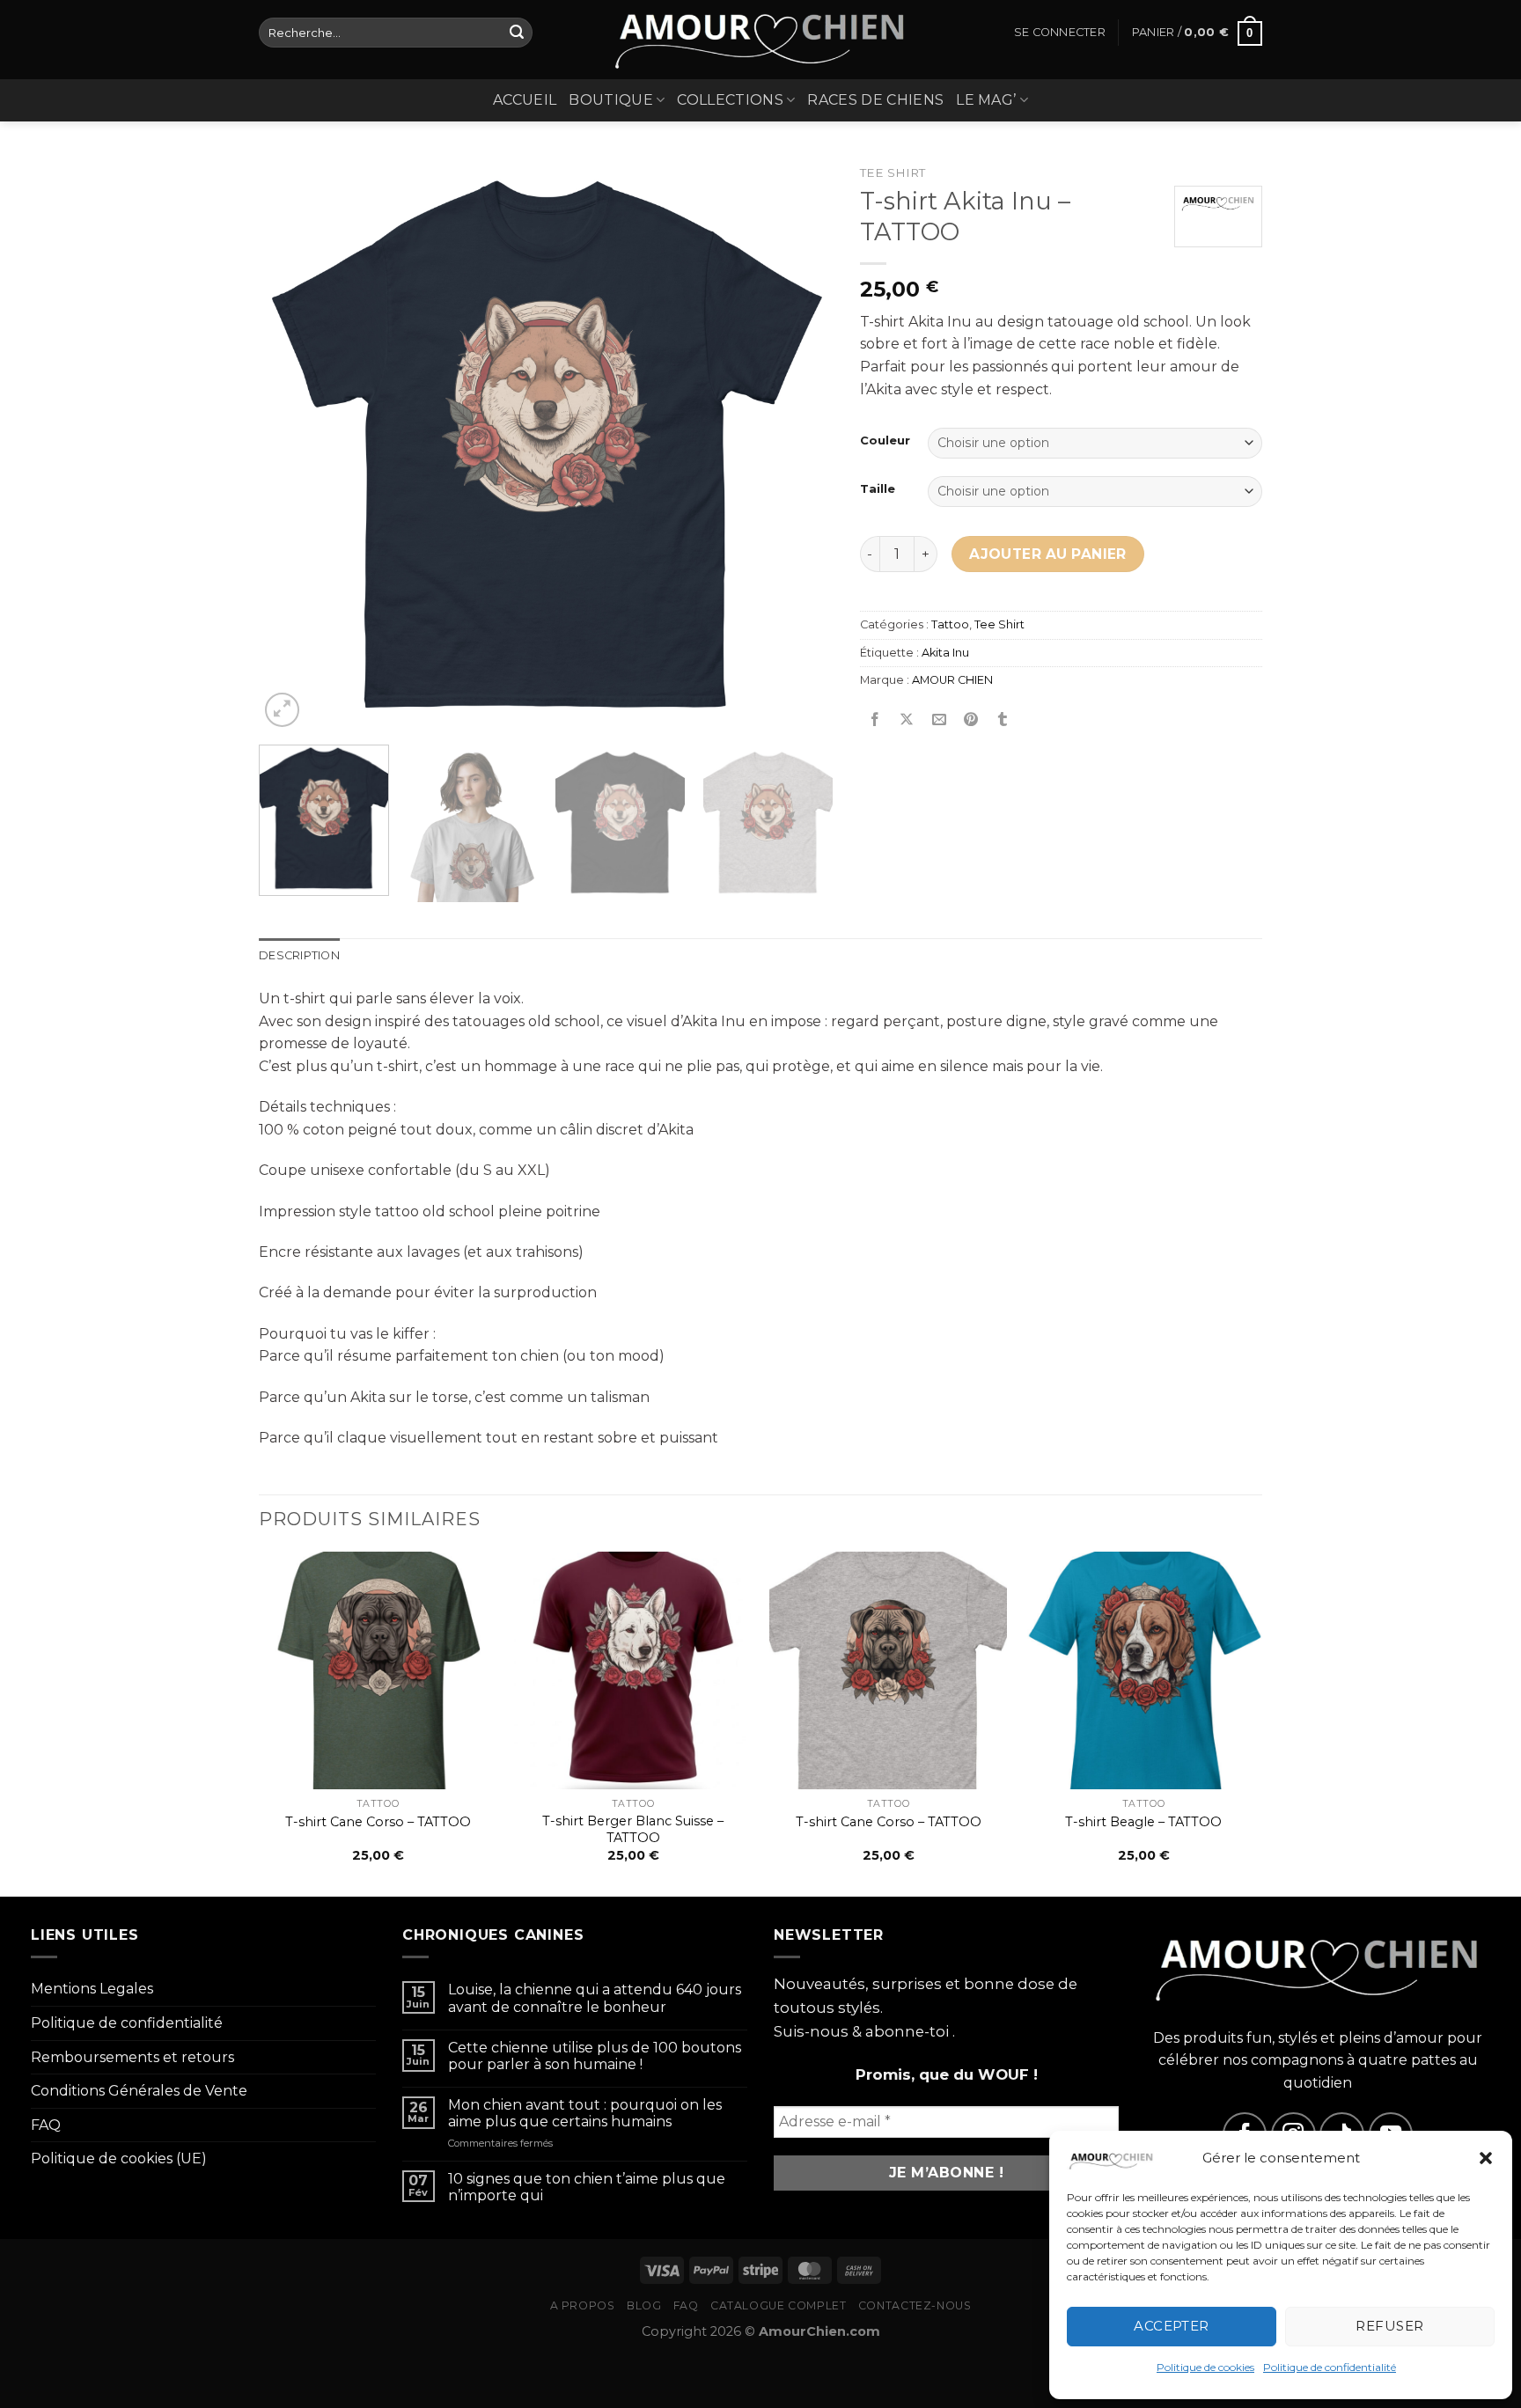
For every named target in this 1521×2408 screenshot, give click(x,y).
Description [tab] (299, 955)
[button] (1486, 2158)
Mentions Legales (92, 1989)
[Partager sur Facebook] (875, 720)
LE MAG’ (986, 100)
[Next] (799, 444)
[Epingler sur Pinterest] (970, 720)
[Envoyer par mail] (939, 720)
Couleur (885, 441)
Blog (644, 2305)
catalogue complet (778, 2305)
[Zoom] (282, 710)
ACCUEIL (525, 100)
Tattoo (950, 624)
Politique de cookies (1205, 2367)
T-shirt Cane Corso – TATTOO (378, 1822)
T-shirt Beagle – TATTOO (1143, 1822)
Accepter (1172, 2326)
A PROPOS (583, 2305)
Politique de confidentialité (1330, 2367)
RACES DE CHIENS (875, 100)
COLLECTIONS (730, 100)
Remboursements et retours (132, 2057)
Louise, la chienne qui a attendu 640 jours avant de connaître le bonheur (595, 1998)
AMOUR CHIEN (952, 680)
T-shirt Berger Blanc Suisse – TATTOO (633, 1829)
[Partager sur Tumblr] (1003, 720)
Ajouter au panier (1048, 554)
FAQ (46, 2125)
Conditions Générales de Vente (139, 2091)
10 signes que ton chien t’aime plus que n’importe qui (587, 2187)
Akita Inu (945, 653)
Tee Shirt (893, 173)
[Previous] (292, 444)
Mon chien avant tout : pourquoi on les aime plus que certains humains (585, 2113)
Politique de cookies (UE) (119, 2158)
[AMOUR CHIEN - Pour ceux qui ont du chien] (760, 40)
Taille (878, 489)
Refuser (1389, 2326)
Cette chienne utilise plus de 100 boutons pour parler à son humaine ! (595, 2056)
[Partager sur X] (907, 720)
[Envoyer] (517, 33)
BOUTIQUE (611, 100)
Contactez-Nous (915, 2305)
